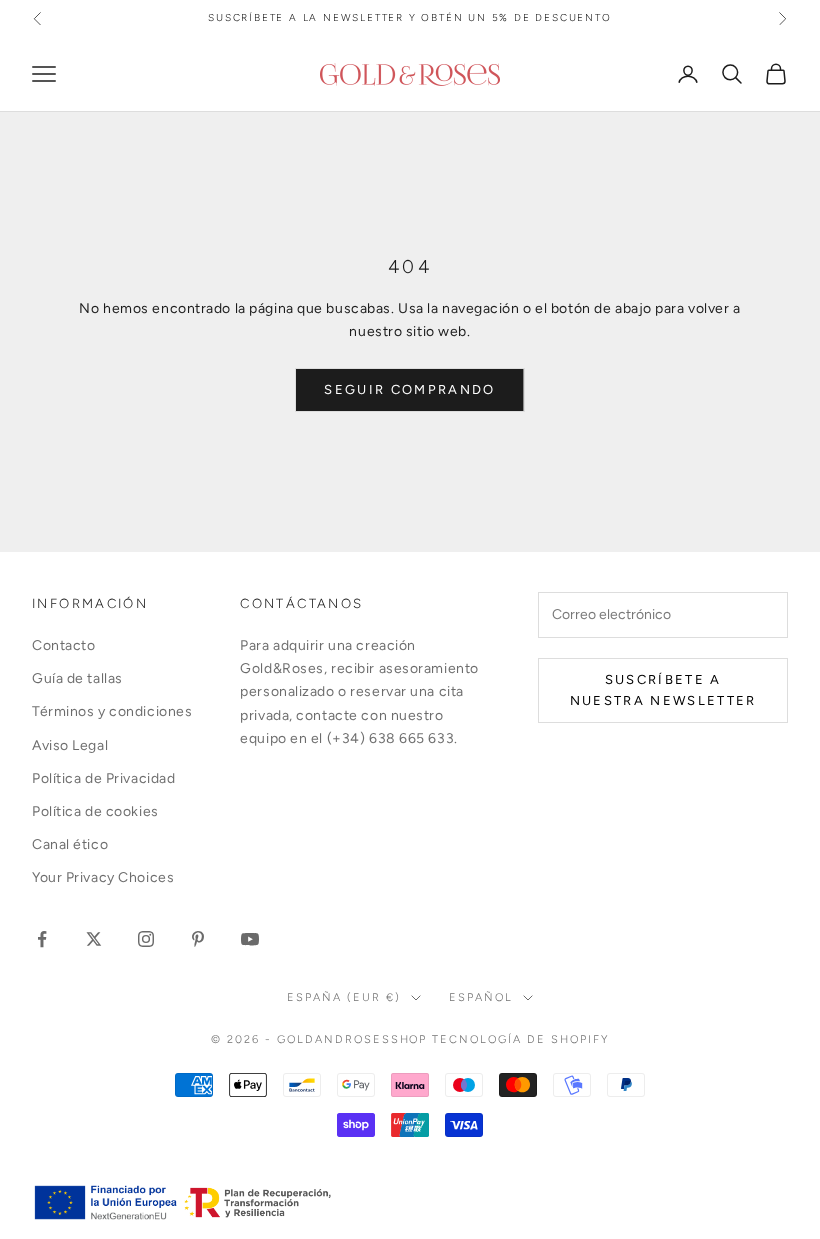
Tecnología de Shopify (520, 1039)
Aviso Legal (70, 745)
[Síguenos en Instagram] (146, 939)
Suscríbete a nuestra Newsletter (663, 690)
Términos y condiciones (112, 711)
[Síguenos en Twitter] (94, 939)
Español (481, 997)
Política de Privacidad (103, 778)
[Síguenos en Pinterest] (198, 939)
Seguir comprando (409, 389)
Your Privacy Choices (103, 877)
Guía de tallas (77, 678)
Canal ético (70, 844)
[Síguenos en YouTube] (250, 939)
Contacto (63, 645)
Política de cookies (95, 811)
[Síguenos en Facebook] (42, 939)
